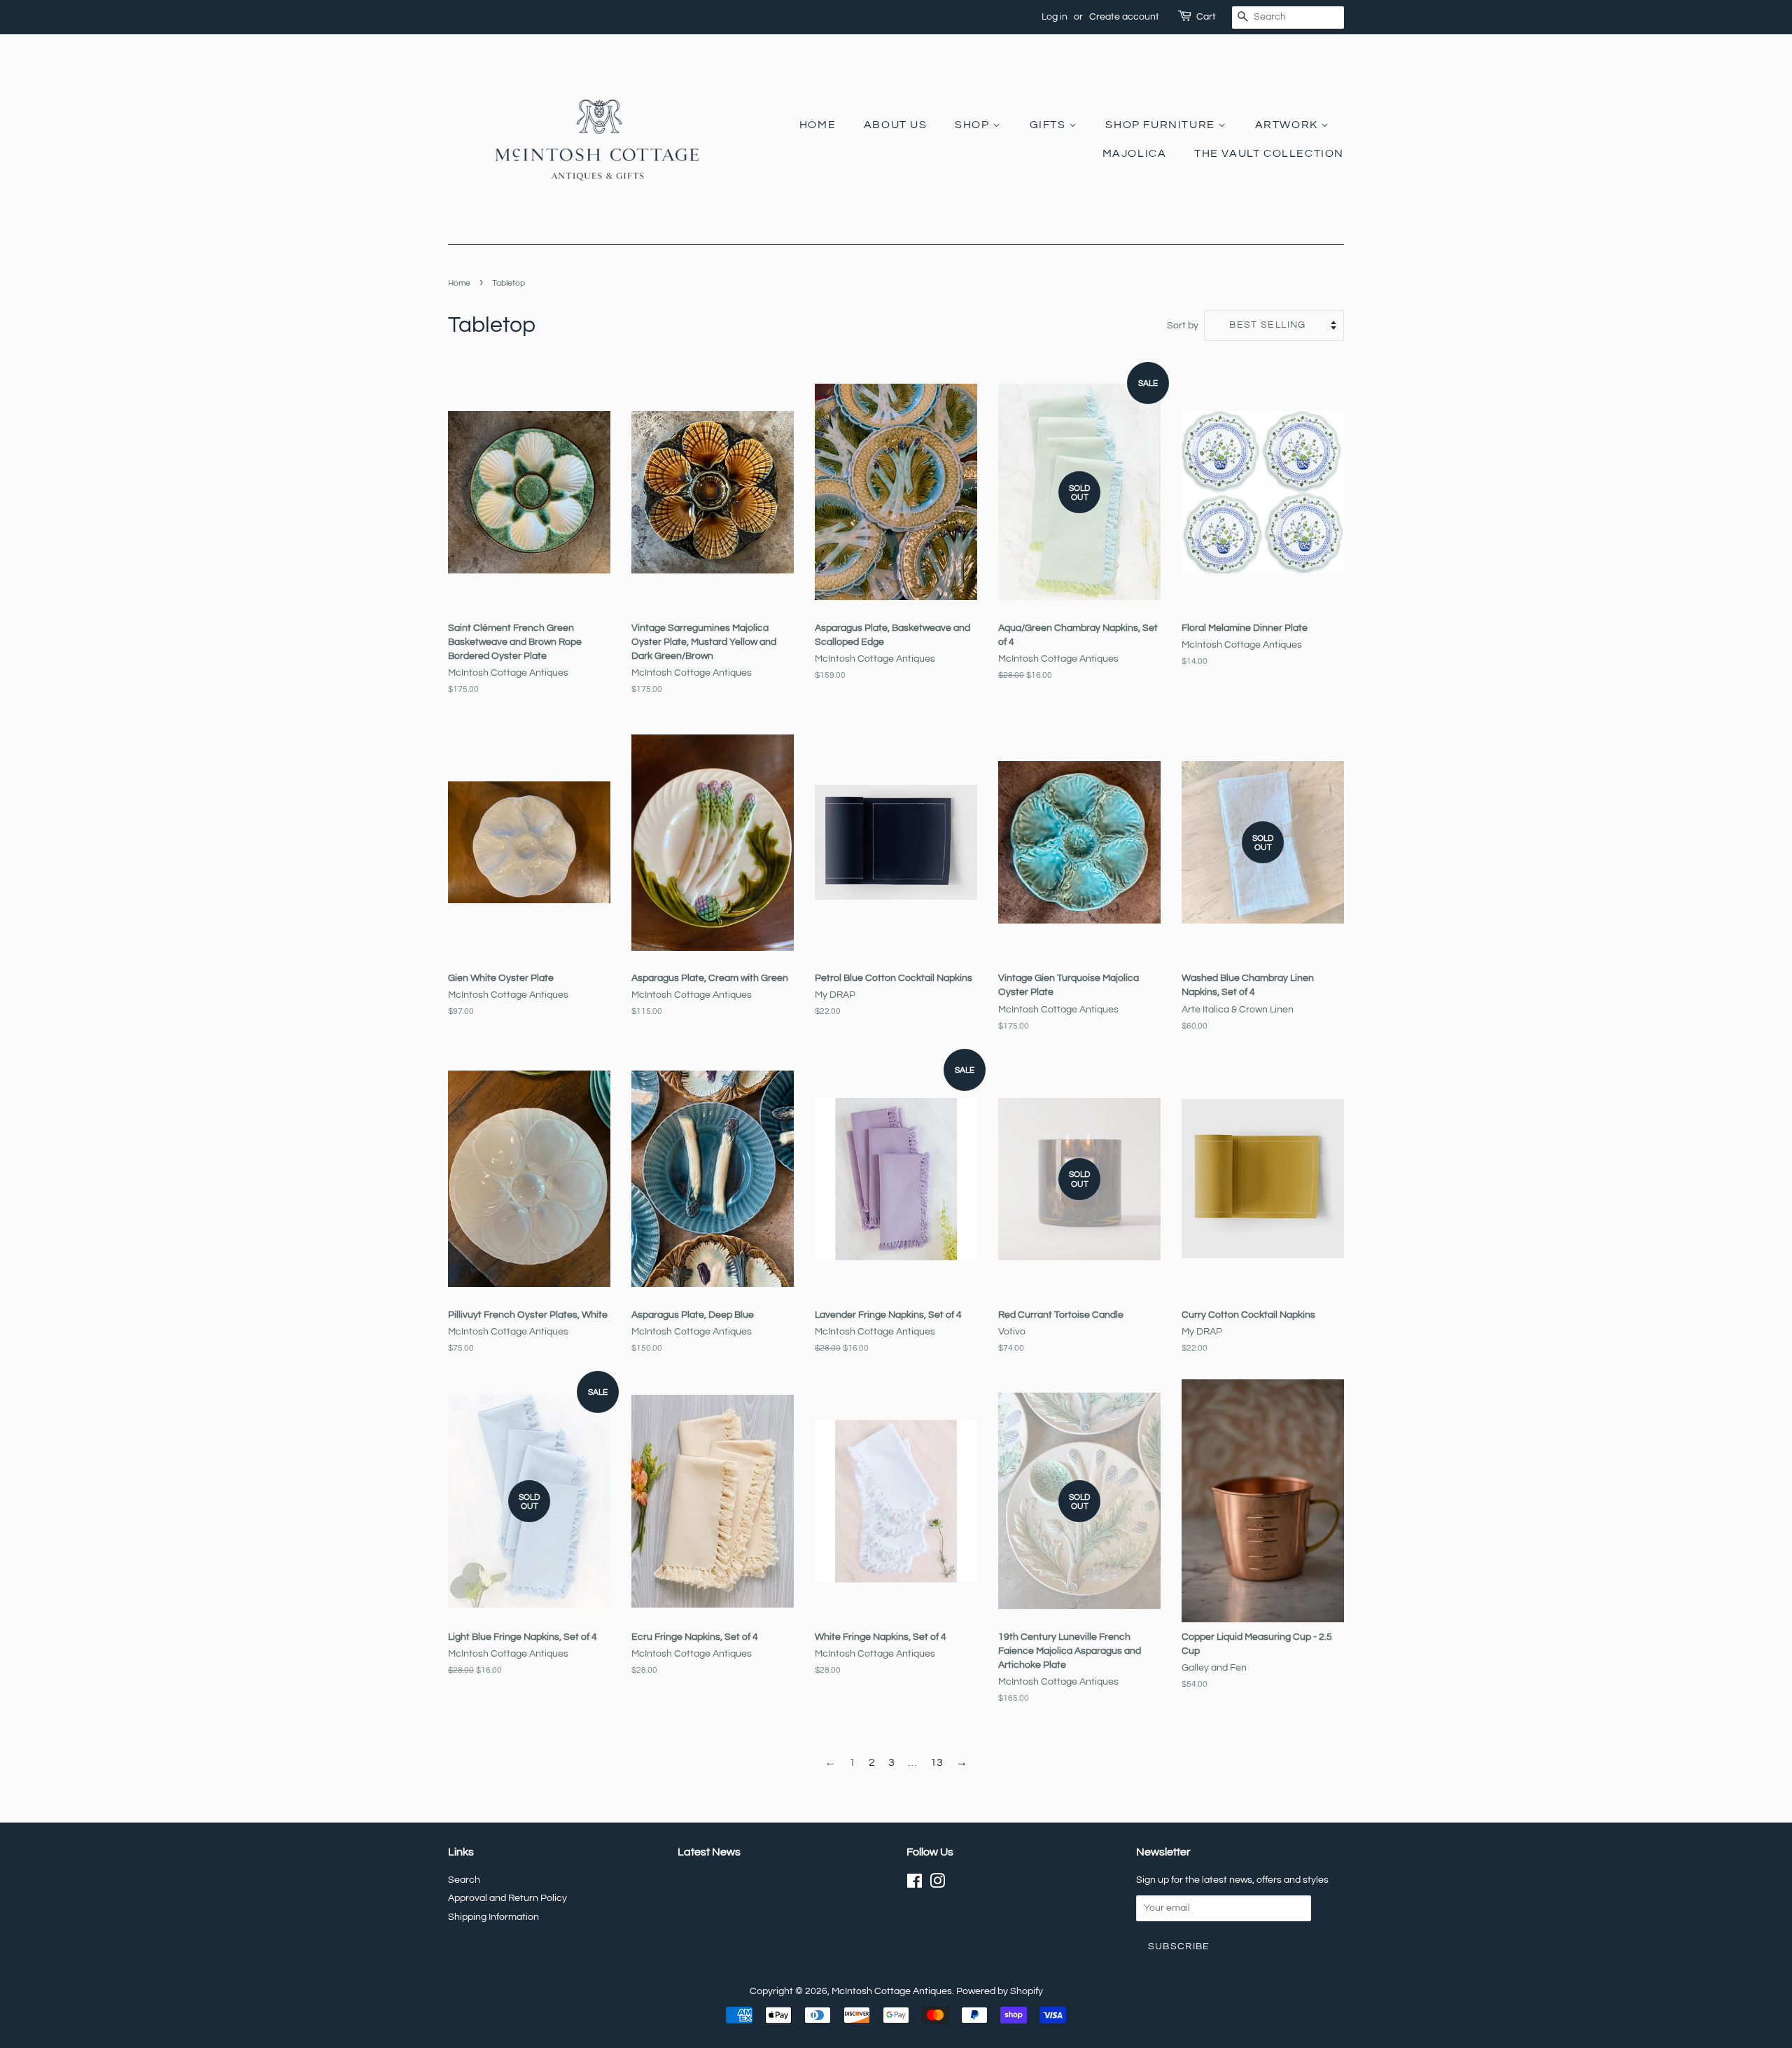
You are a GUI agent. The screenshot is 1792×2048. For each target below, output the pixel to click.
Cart (1206, 17)
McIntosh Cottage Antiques (892, 1991)
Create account (1124, 17)
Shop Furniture (1162, 125)
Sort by (1183, 325)
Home (818, 125)
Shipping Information (493, 1917)
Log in (1055, 17)
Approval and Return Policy (507, 1898)
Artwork (1288, 125)
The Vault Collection (1269, 153)
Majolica (1135, 153)
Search (464, 1880)
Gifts (1050, 125)
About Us (896, 125)
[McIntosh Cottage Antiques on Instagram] (937, 1884)
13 (937, 1762)
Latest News (709, 1852)
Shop (974, 125)
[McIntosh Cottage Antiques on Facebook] (915, 1884)
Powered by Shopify (1000, 1991)
